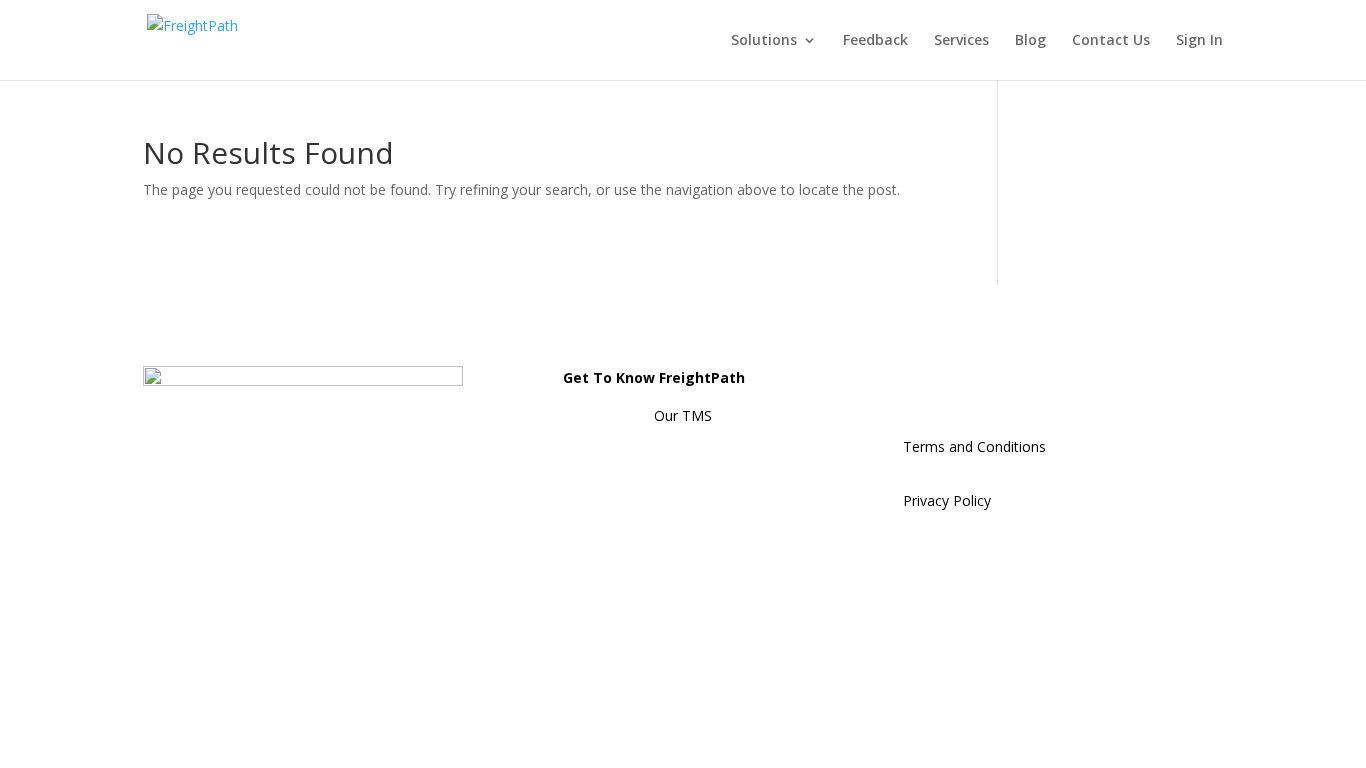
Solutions (764, 41)
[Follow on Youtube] (1079, 382)
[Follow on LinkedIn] (919, 382)
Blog (1030, 41)
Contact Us (1111, 41)
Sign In (1199, 41)
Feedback (875, 41)
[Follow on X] (1039, 382)
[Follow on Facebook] (999, 382)
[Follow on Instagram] (959, 382)
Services (961, 41)
